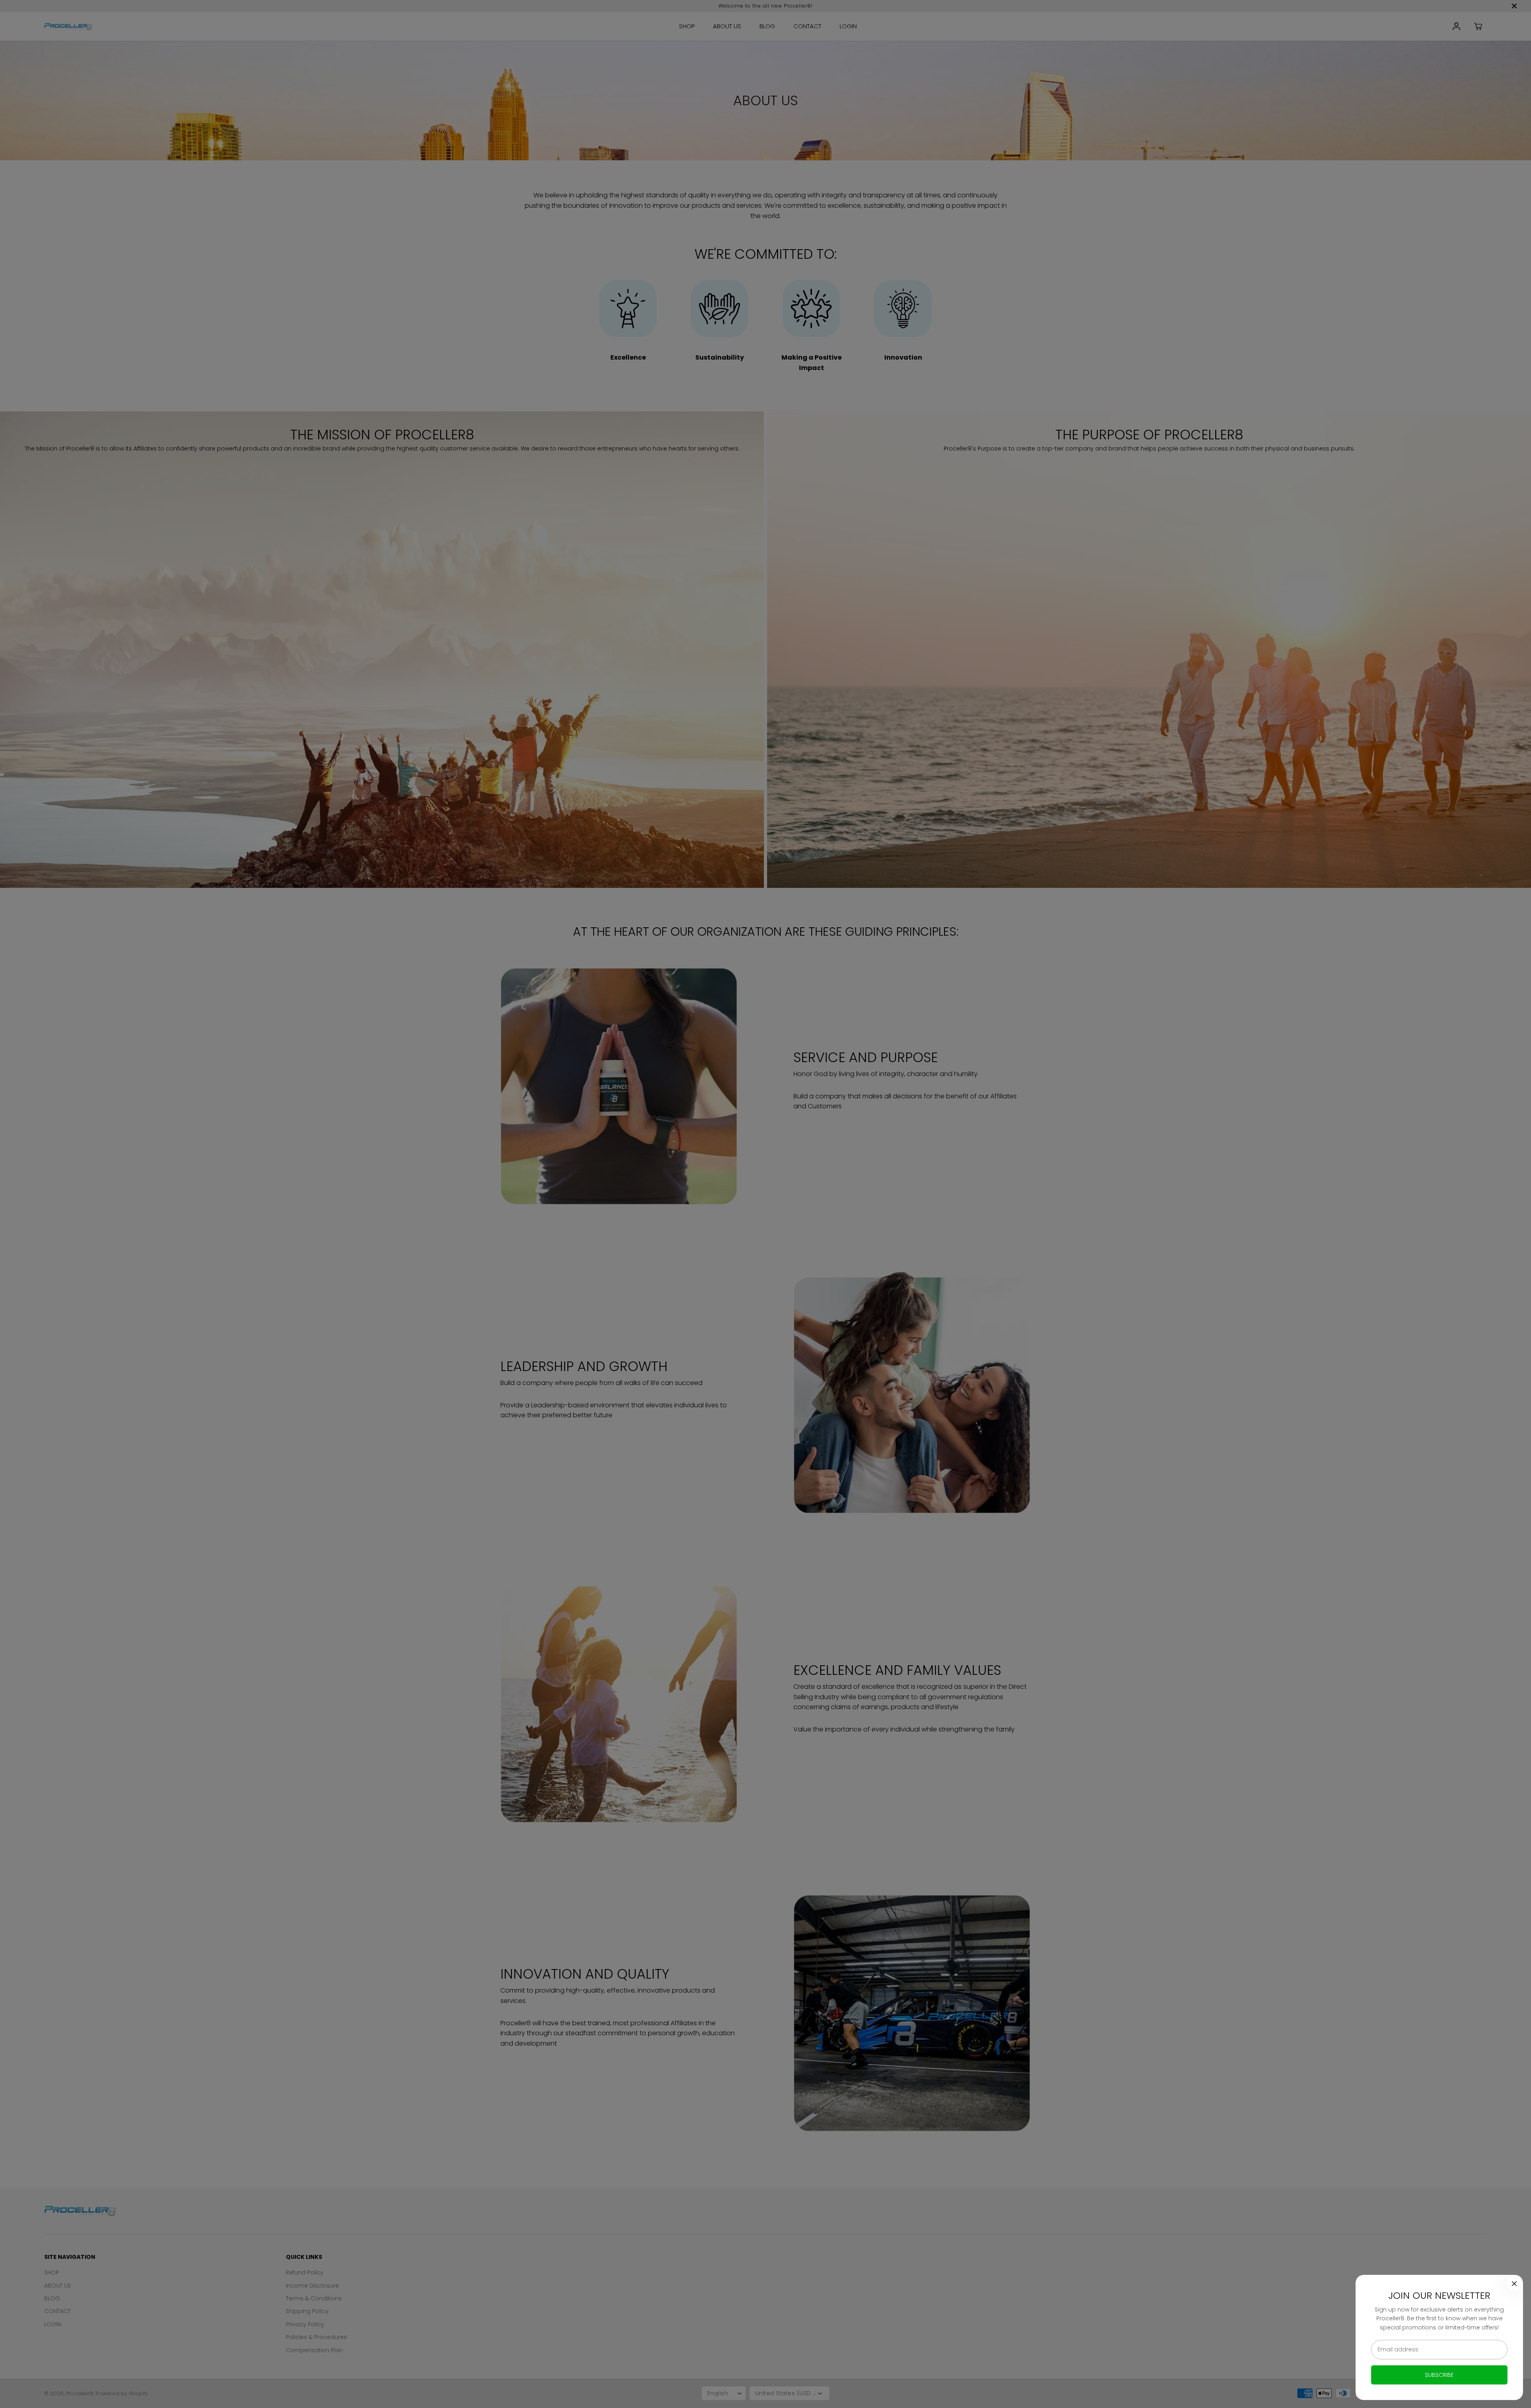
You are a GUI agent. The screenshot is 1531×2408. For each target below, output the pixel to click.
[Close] (1514, 2284)
